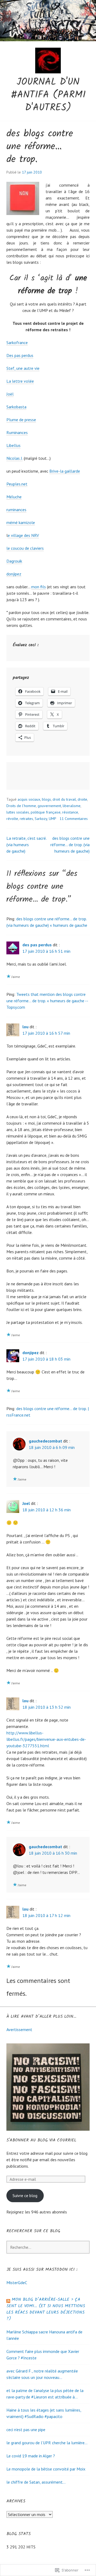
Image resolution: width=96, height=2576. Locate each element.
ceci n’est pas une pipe (26, 2430)
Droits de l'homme (21, 806)
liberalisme (72, 806)
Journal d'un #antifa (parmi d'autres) (48, 95)
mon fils (39, 587)
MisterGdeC (17, 2283)
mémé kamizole (21, 522)
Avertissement (19, 2029)
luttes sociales (18, 812)
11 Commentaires (74, 819)
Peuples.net (17, 484)
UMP (53, 819)
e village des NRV (23, 535)
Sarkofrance (17, 342)
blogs (46, 799)
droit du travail (64, 799)
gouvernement (49, 806)
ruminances (16, 510)
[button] (23, 198)
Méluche (14, 497)
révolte (12, 819)
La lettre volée (20, 381)
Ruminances (17, 432)
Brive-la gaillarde (65, 471)
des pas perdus (37, 945)
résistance (70, 812)
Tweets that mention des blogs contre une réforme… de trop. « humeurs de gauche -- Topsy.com (47, 1001)
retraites (26, 819)
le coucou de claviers (25, 548)
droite (82, 799)
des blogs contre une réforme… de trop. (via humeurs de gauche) (70, 845)
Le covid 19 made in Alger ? (31, 2456)
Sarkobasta (16, 407)
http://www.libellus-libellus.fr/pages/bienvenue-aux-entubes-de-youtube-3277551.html (46, 1739)
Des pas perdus (20, 355)
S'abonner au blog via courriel (41, 2140)
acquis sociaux (29, 799)
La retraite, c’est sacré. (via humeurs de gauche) (26, 845)
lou (25, 1027)
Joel (26, 1503)
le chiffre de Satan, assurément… (36, 2482)
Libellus (13, 445)
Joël (10, 394)
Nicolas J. (15, 458)
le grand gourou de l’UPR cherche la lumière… (47, 2443)
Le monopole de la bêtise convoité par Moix (46, 2469)
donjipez (14, 574)
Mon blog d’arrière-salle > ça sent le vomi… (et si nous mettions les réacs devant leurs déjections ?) (46, 2309)
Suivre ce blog (25, 2195)
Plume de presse (21, 420)
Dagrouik (14, 561)
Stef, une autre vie (23, 368)
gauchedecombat (45, 1441)
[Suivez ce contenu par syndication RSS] (8, 2300)
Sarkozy (41, 819)
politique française (46, 812)
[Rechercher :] (48, 2247)
